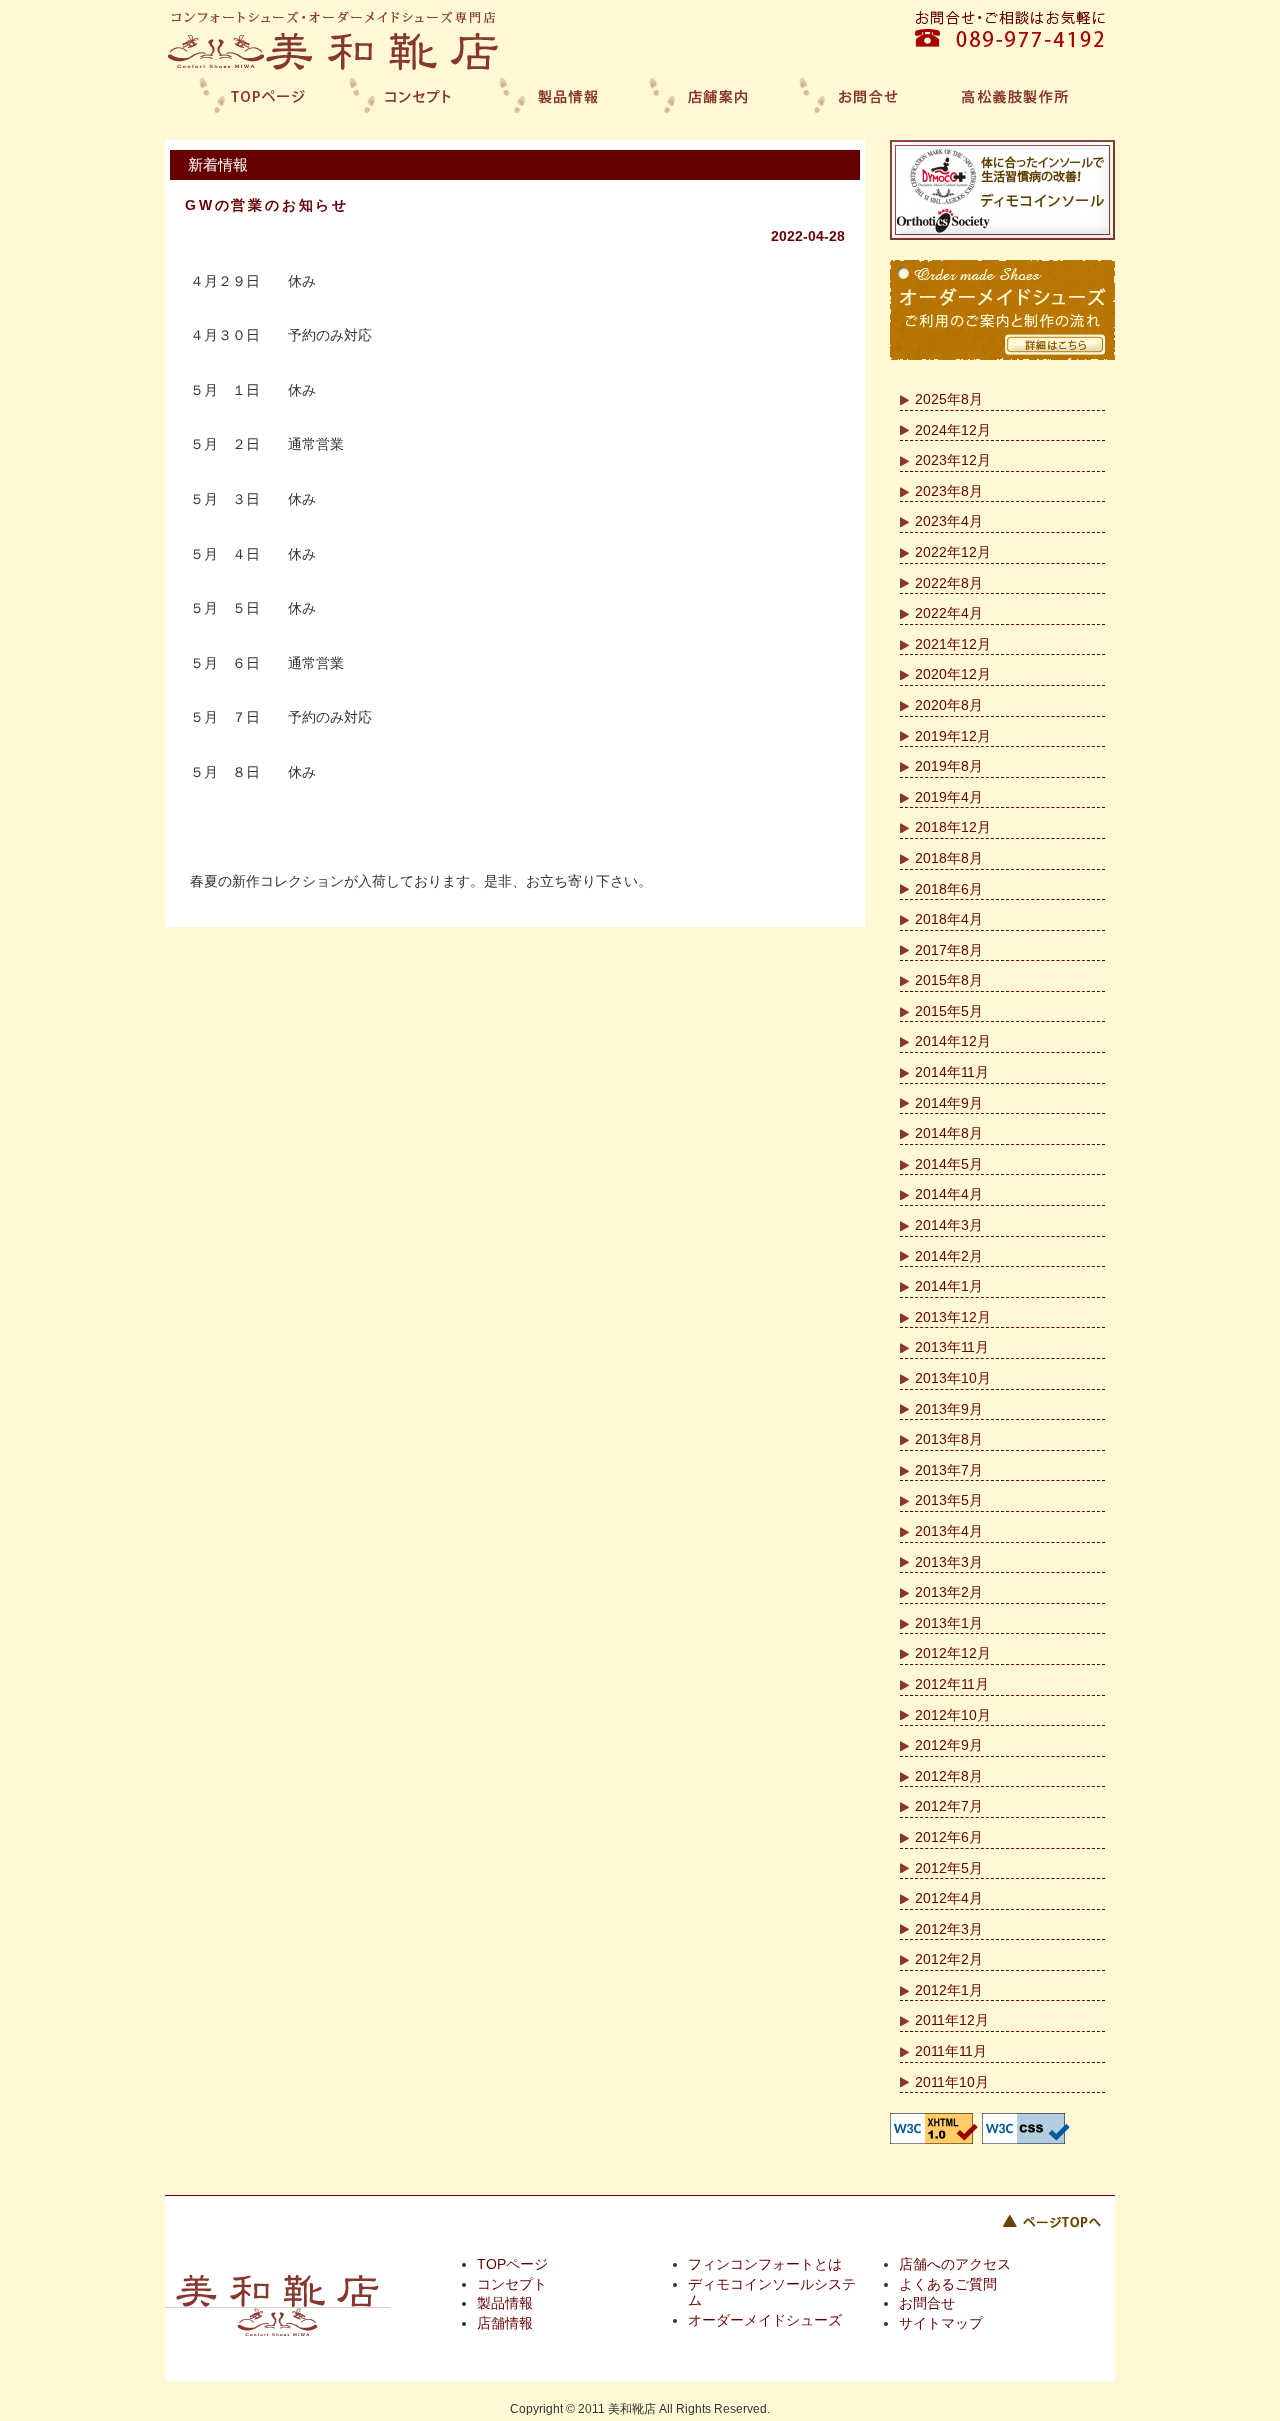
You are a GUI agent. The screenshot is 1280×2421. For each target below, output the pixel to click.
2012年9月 (949, 1745)
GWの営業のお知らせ (267, 205)
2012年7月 (949, 1806)
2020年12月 (953, 674)
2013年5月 (949, 1500)
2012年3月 (949, 1929)
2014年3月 (949, 1225)
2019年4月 (949, 797)
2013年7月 (949, 1470)
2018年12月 (953, 827)
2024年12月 (953, 430)
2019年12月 (953, 736)
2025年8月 (949, 399)
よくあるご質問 (948, 2284)
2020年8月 (949, 705)
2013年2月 (949, 1592)
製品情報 (505, 2303)
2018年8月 (949, 858)
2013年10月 (953, 1378)
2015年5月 (949, 1011)
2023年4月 (949, 521)
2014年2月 (949, 1256)
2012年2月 (949, 1959)
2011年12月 (952, 2020)
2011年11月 (951, 2051)
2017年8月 (949, 950)
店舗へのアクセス (955, 2264)
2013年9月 (949, 1409)
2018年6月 (949, 889)
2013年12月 (953, 1317)
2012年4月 (949, 1898)
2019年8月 (949, 766)
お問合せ (927, 2303)
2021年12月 (953, 644)
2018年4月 (949, 919)
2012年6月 (949, 1837)
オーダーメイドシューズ (765, 2320)
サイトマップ (941, 2323)
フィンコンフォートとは (765, 2264)
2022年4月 (949, 613)
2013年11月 (952, 1347)
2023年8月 (949, 491)
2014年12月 (953, 1041)
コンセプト (512, 2284)
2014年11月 (952, 1072)
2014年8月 (949, 1133)
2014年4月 (949, 1194)
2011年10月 (952, 2082)
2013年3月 (949, 1562)
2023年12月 (953, 460)
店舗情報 (505, 2323)
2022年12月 (953, 552)
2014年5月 (949, 1164)
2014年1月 (949, 1286)
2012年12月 (953, 1653)
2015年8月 (949, 980)
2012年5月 (949, 1868)
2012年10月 (953, 1715)
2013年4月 (949, 1531)
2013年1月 (949, 1623)
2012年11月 (952, 1684)
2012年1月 (949, 1990)
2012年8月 (949, 1776)
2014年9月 (949, 1103)
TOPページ (512, 2264)
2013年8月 (949, 1439)
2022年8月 (949, 583)
